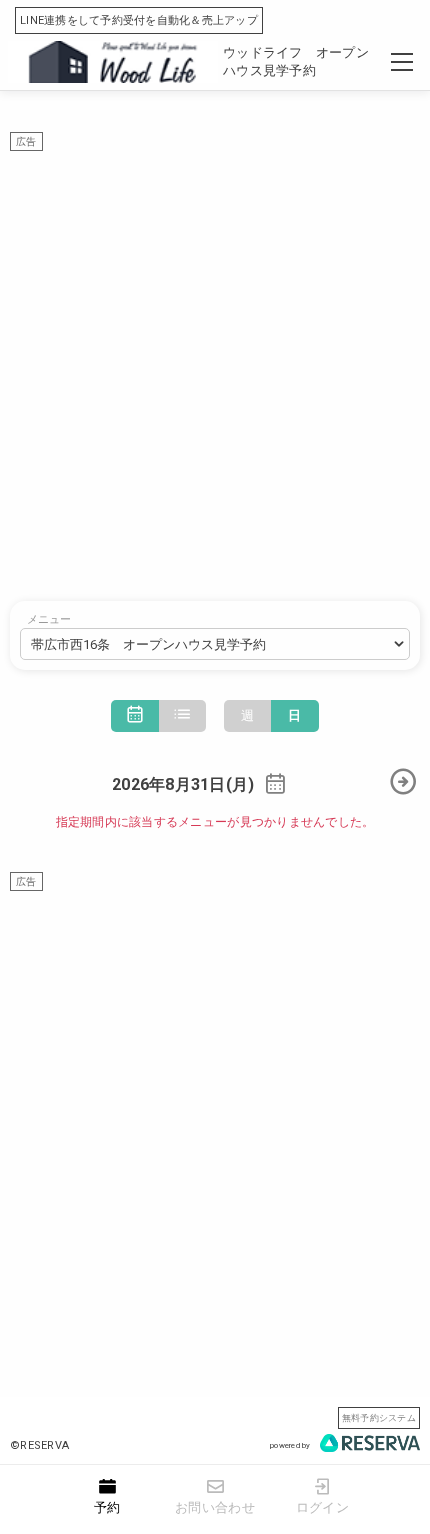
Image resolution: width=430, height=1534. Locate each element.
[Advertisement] (215, 366)
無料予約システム (379, 1417)
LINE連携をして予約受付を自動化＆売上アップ (139, 20)
